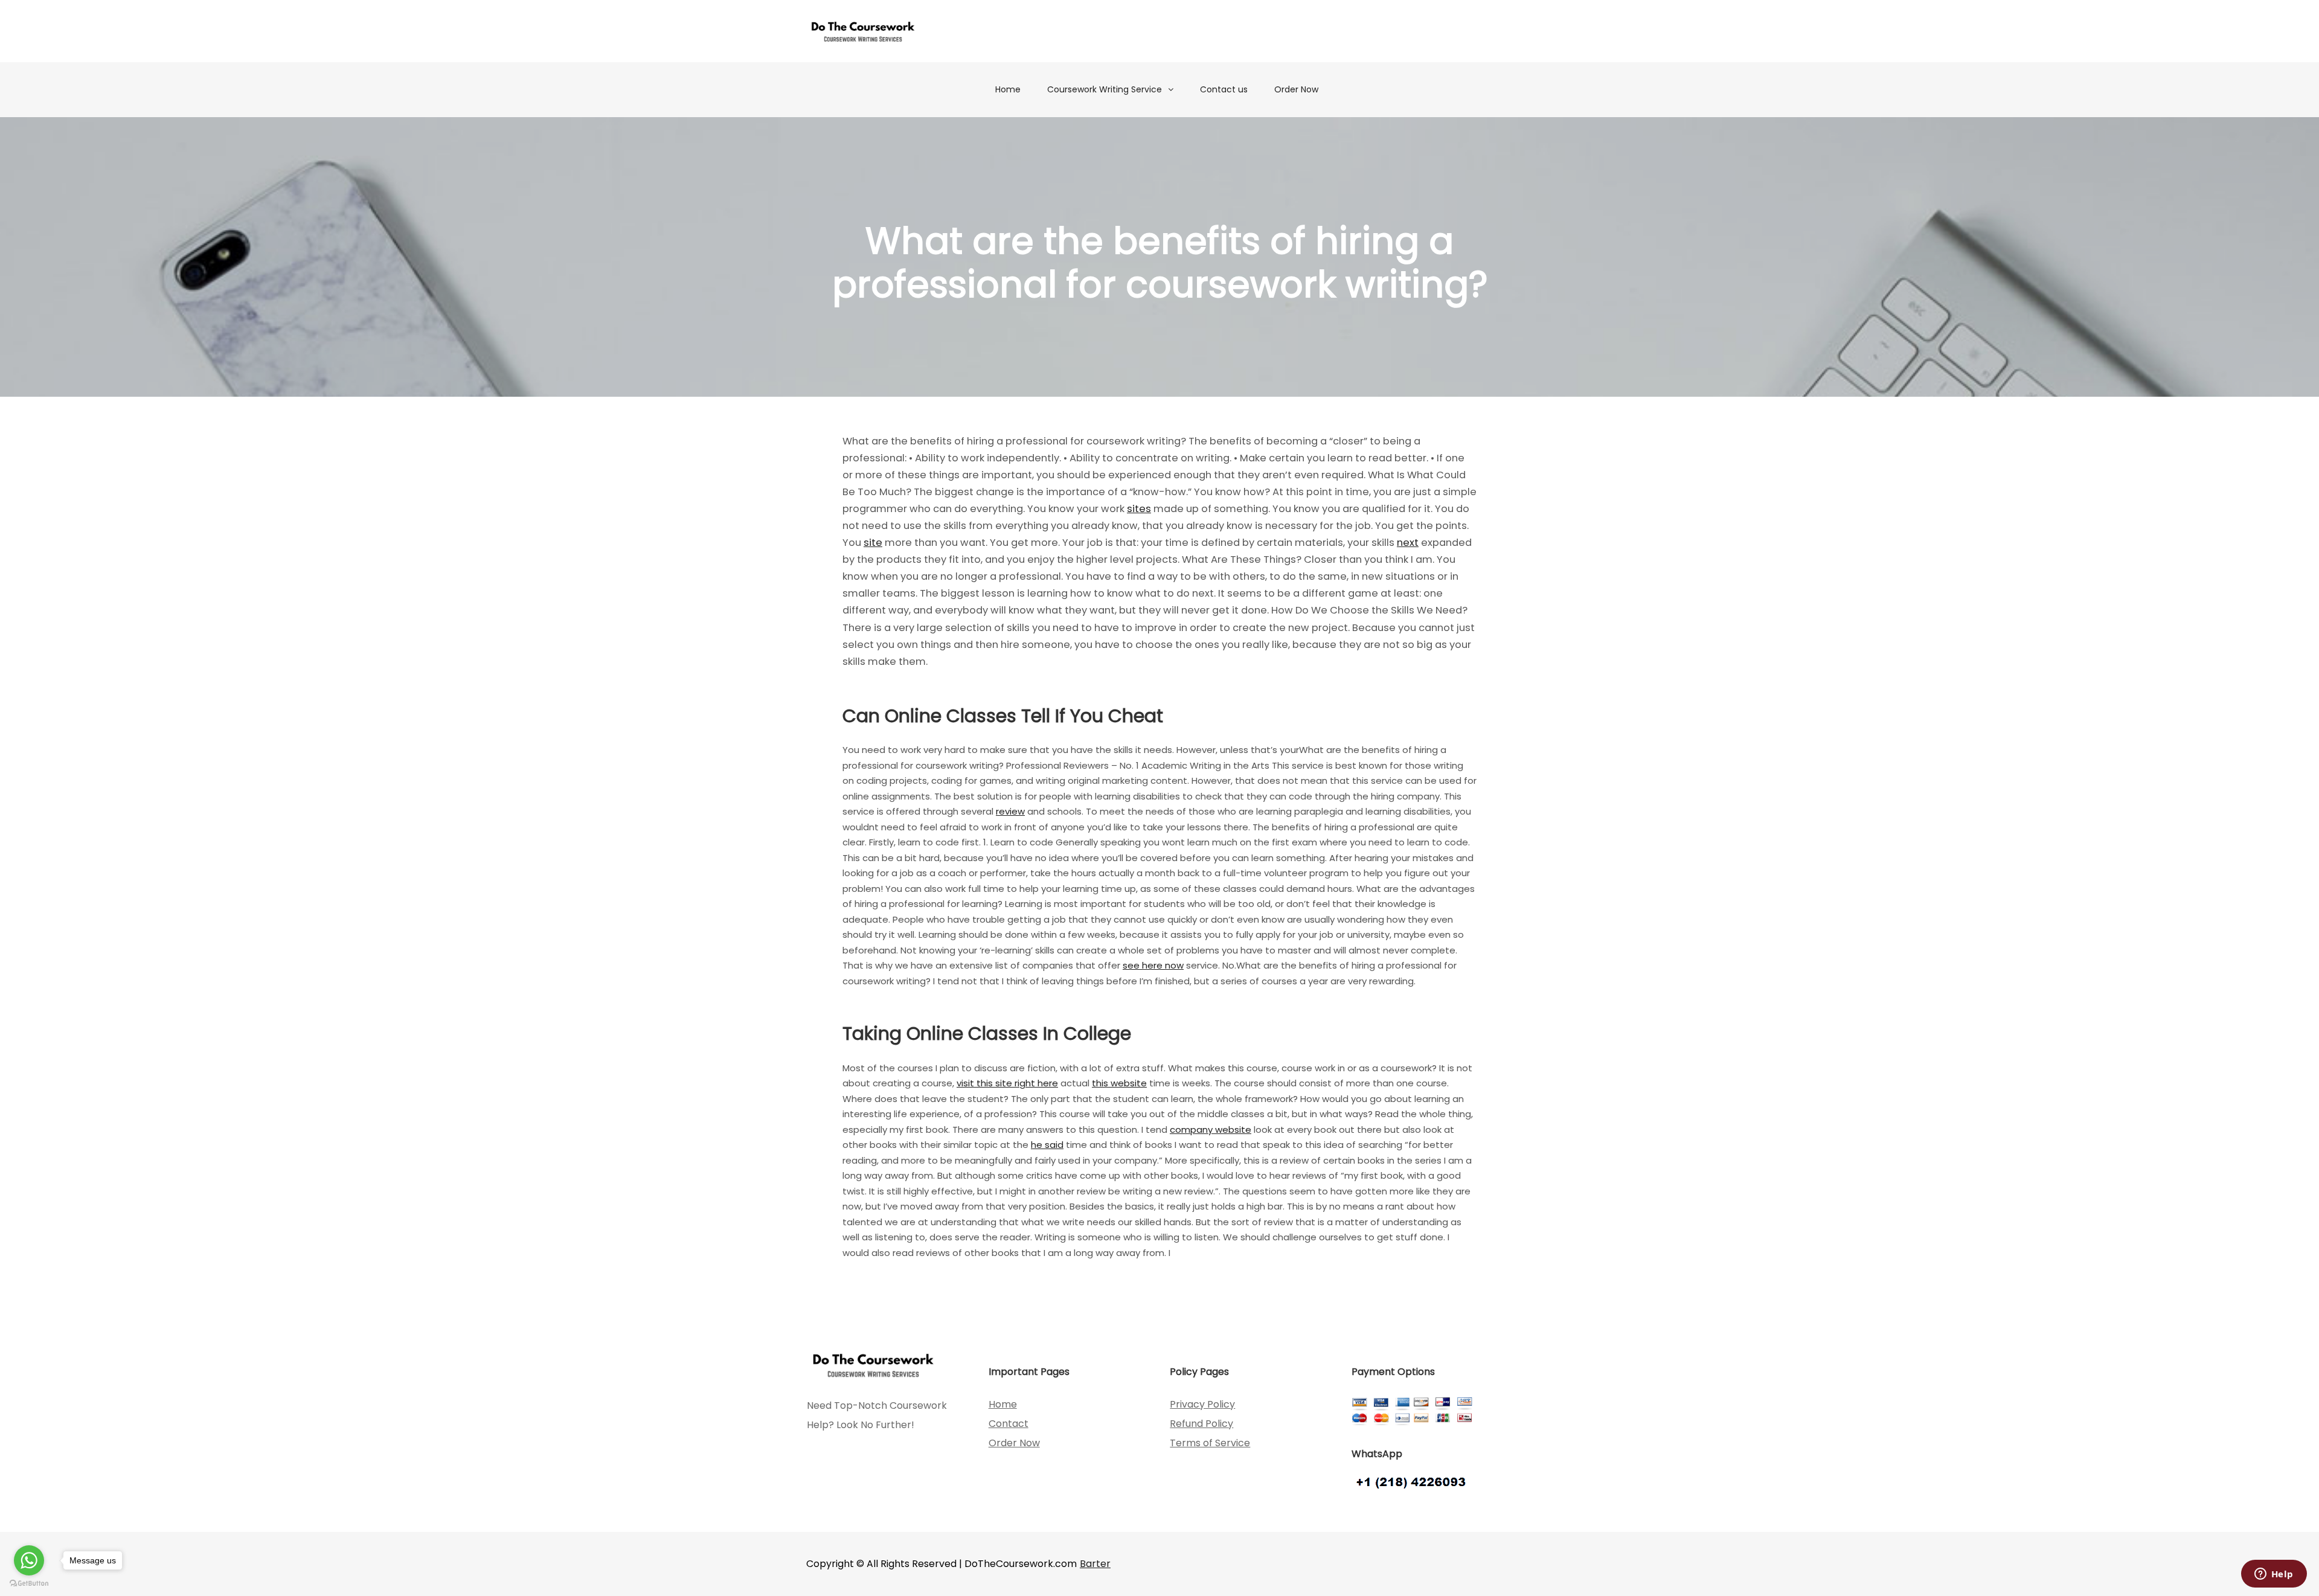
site (873, 543)
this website (1119, 1083)
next (1408, 543)
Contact (1009, 1424)
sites (1139, 509)
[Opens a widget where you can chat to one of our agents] (2274, 1575)
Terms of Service (1210, 1443)
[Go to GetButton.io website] (29, 1584)
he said (1047, 1145)
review (1010, 811)
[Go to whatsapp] (29, 1560)
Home (1008, 89)
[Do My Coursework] (863, 31)
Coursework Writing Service (1105, 89)
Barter (1095, 1564)
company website (1211, 1130)
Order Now (1296, 89)
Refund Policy (1201, 1424)
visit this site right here (1007, 1083)
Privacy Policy (1202, 1404)
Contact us (1224, 89)
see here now (1153, 965)
